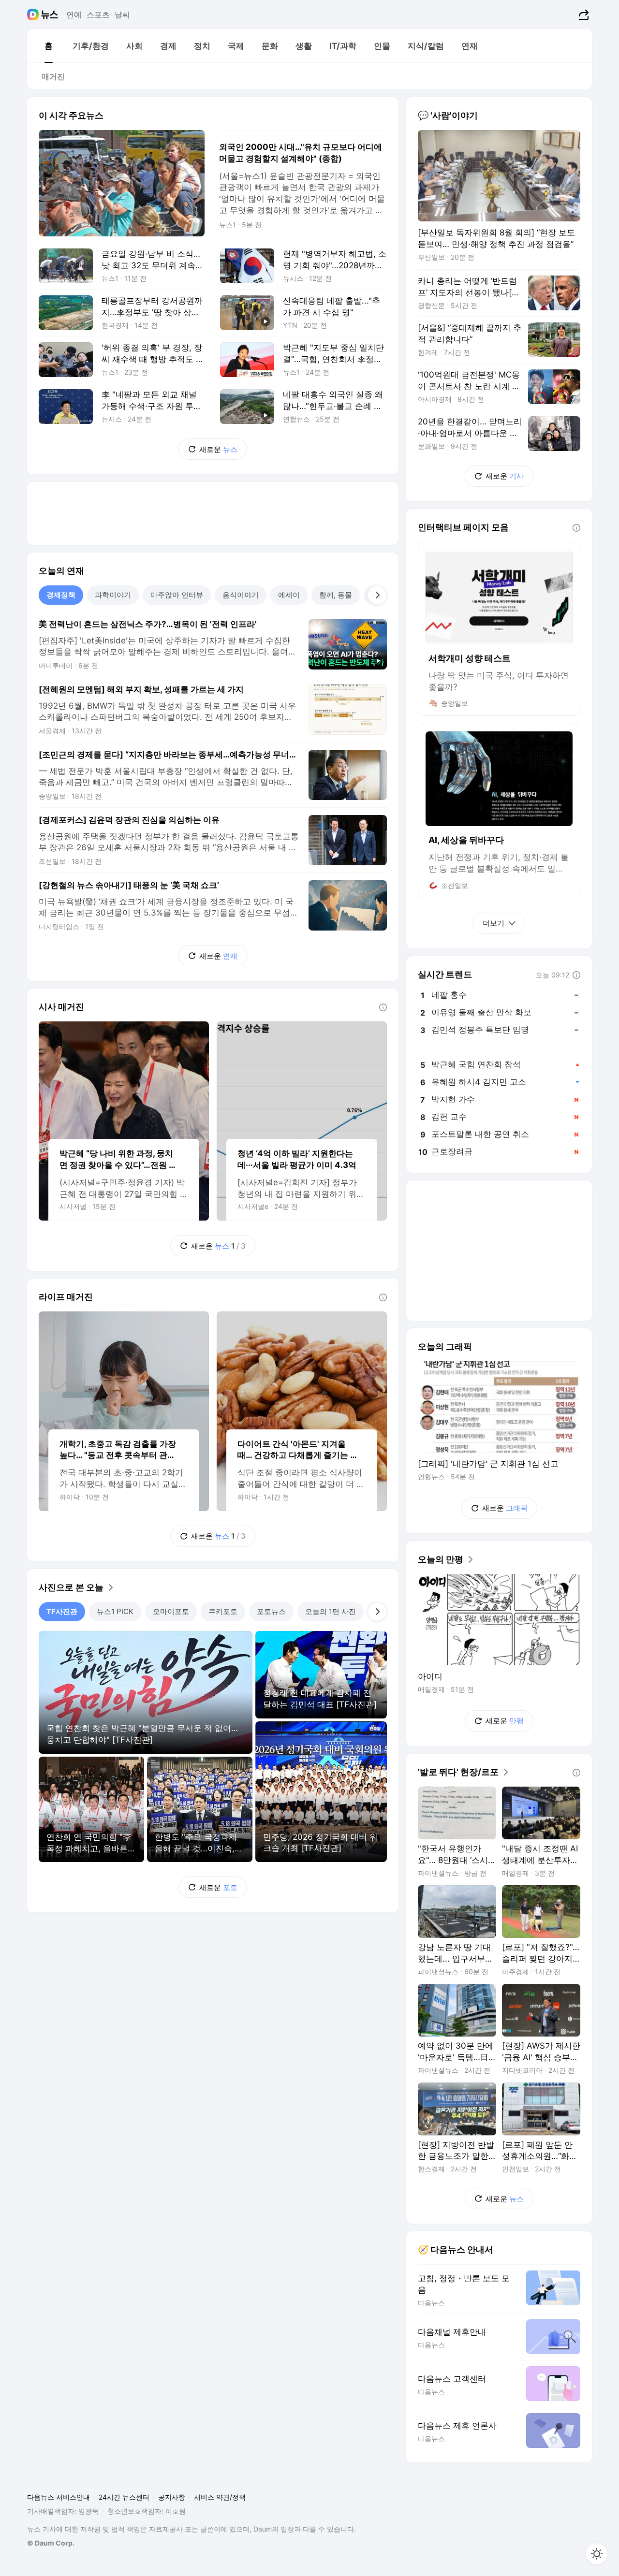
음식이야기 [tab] (241, 595)
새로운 (218, 449)
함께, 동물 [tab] (336, 595)
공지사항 (172, 2497)
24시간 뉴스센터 (124, 2497)
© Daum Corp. (51, 2543)
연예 (74, 15)
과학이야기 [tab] (113, 595)
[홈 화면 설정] (597, 2554)
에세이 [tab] (289, 595)
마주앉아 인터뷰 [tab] (177, 595)
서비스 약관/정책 (220, 2497)
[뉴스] (50, 15)
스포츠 (98, 15)
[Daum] (34, 15)
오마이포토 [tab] (171, 1611)
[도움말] (383, 1007)
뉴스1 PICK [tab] (115, 1611)
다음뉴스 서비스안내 (59, 2497)
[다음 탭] (377, 595)
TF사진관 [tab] (62, 1611)
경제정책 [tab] (61, 595)
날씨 (122, 15)
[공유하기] (582, 15)
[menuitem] (48, 46)
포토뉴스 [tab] (271, 1611)
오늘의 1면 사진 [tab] (331, 1611)
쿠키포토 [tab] (223, 1611)
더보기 (494, 923)
